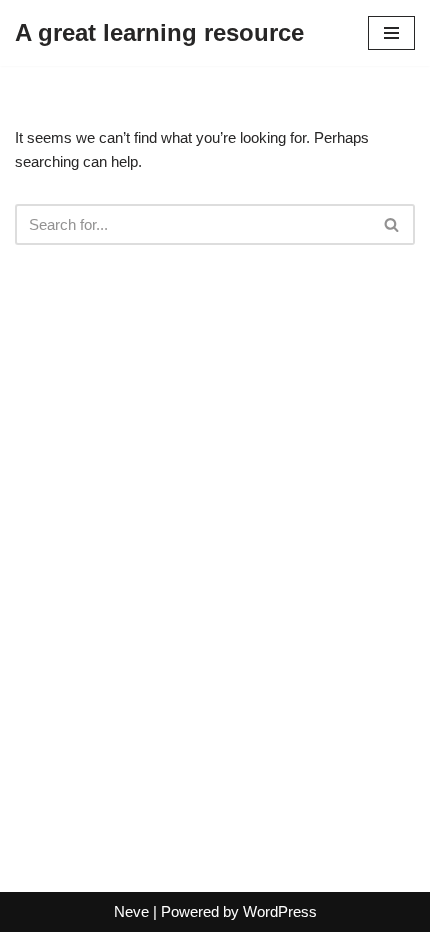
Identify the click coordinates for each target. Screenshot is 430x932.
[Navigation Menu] (391, 33)
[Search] (392, 224)
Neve (131, 911)
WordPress (280, 911)
